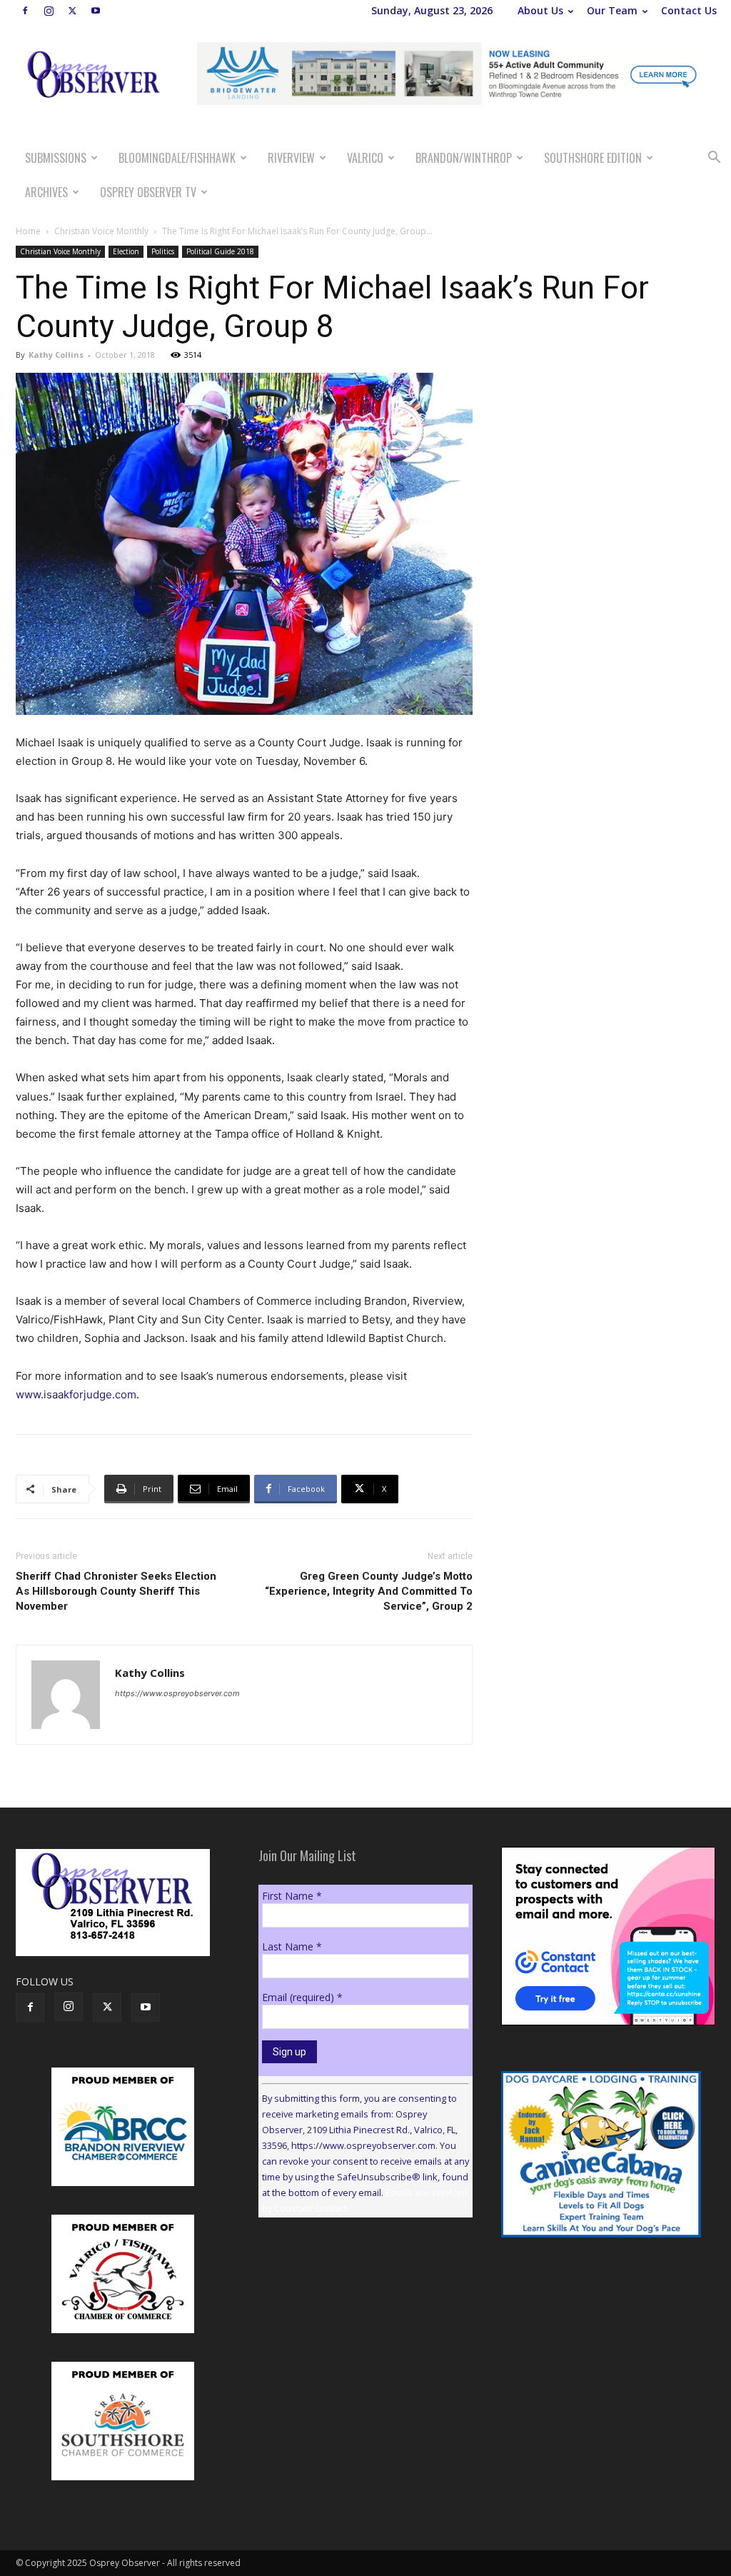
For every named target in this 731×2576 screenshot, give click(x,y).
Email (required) (302, 1997)
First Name (292, 1896)
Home (28, 231)
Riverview (291, 158)
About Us (540, 10)
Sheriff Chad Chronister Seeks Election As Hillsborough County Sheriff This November (116, 1591)
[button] (714, 159)
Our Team (612, 10)
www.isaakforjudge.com (76, 1394)
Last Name (292, 1946)
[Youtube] (96, 11)
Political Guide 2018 (220, 251)
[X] (72, 11)
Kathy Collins (56, 355)
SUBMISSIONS (56, 158)
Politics (163, 251)
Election (126, 251)
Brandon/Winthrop (464, 158)
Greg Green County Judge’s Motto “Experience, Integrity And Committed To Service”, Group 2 (369, 1591)
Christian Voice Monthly (101, 231)
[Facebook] (25, 11)
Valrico (365, 158)
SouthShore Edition (593, 158)
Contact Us (689, 10)
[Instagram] (49, 11)
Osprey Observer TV (148, 192)
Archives (46, 192)
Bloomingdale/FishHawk (177, 158)
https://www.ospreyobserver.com (177, 1693)
